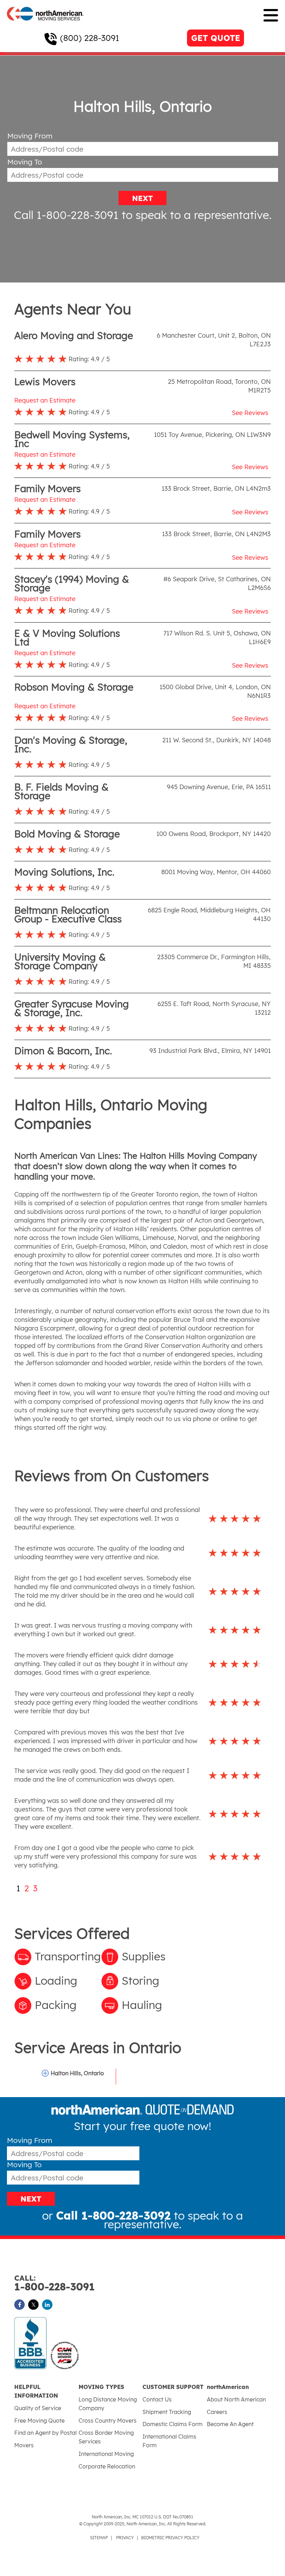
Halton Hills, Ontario (77, 2073)
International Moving (106, 2454)
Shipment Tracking (167, 2412)
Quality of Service (38, 2408)
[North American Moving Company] (45, 25)
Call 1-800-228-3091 (66, 215)
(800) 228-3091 (90, 38)
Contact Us (157, 2399)
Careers (217, 2412)
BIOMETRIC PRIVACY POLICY (170, 2538)
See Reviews (250, 413)
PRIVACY (125, 2538)
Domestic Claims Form (173, 2424)
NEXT (142, 198)
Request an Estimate (45, 400)
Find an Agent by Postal (46, 2433)
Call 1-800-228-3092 (113, 2215)
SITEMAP (99, 2538)
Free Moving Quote (39, 2421)
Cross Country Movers (108, 2421)
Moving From (30, 136)
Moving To (25, 162)
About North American (236, 2399)
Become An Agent (230, 2424)
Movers (24, 2445)
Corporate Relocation (107, 2466)
